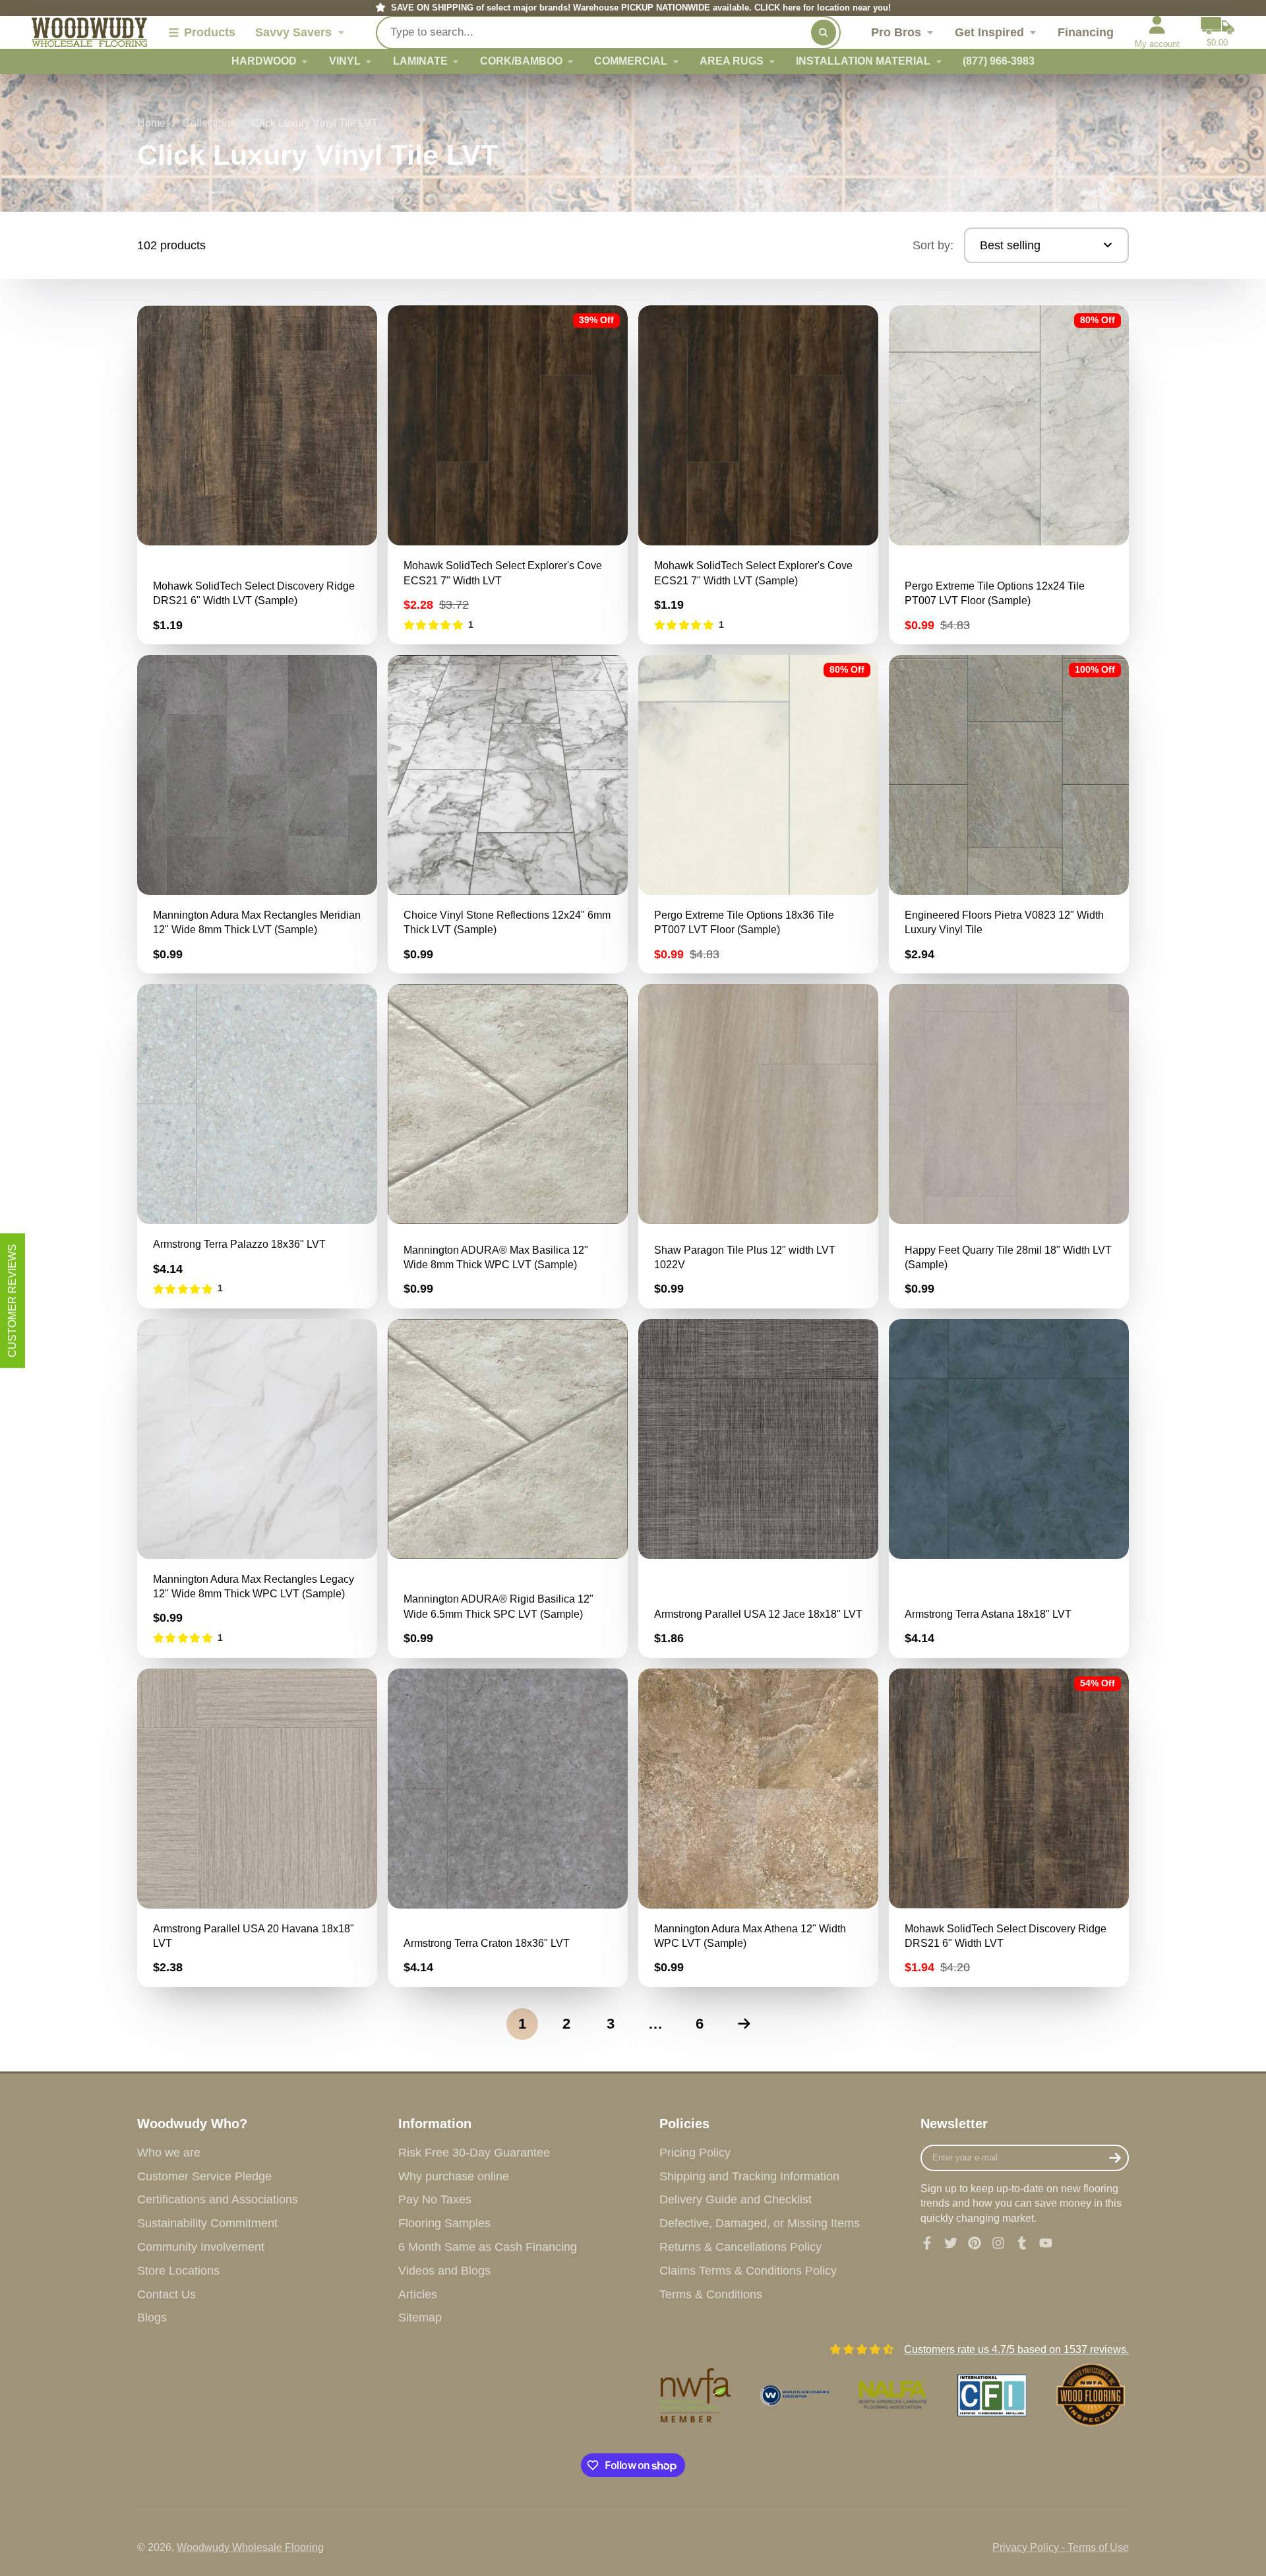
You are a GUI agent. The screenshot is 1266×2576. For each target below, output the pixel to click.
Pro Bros (896, 32)
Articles (418, 2294)
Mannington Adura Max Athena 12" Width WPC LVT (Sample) (758, 1828)
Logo (89, 32)
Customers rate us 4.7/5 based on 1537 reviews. (1016, 2349)
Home (151, 123)
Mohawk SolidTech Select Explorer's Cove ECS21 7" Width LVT (508, 475)
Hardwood (264, 61)
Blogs (152, 2317)
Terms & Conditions (711, 2294)
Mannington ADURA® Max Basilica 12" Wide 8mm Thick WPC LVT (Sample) (508, 1146)
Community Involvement (201, 2247)
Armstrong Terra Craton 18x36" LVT (508, 1828)
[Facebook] (927, 2243)
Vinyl (345, 61)
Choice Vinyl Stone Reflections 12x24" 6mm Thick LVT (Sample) (508, 814)
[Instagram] (998, 2243)
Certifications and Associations (218, 2199)
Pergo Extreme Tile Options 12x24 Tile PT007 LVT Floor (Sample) (1009, 475)
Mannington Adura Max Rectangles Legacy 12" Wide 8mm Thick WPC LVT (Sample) (257, 1488)
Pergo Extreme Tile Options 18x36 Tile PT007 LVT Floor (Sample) (758, 814)
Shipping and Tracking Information (749, 2176)
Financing (1086, 32)
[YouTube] (1046, 2243)
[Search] (824, 32)
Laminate (420, 61)
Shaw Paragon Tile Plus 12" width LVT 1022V (758, 1146)
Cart (1218, 32)
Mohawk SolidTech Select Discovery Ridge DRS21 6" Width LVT (1009, 1828)
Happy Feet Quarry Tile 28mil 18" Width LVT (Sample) (1009, 1146)
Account (1157, 32)
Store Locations (178, 2271)
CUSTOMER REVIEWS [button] (12, 1301)
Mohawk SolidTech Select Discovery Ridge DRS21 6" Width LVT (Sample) (257, 475)
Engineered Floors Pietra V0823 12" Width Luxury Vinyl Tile (1009, 814)
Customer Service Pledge (204, 2176)
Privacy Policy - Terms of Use (1061, 2547)
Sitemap (420, 2317)
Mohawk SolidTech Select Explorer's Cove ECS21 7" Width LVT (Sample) (758, 475)
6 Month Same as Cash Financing (488, 2247)
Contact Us (166, 2294)
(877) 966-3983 (999, 61)
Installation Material (863, 61)
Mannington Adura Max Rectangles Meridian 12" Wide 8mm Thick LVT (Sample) (257, 814)
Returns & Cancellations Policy (740, 2247)
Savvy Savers (293, 32)
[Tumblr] (1022, 2243)
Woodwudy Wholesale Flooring (250, 2547)
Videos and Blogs (444, 2271)
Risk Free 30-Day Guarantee (474, 2153)
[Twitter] (951, 2243)
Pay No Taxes (435, 2199)
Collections (209, 123)
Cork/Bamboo (521, 61)
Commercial (631, 61)
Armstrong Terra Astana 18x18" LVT (1009, 1488)
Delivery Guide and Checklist (736, 2199)
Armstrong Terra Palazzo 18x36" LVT (257, 1146)
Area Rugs (732, 61)
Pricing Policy (695, 2153)
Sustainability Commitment (207, 2223)
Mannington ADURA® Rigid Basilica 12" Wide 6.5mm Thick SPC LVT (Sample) (508, 1488)
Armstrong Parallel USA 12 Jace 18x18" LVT (758, 1488)
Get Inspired (989, 32)
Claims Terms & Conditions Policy (748, 2271)
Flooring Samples (444, 2223)
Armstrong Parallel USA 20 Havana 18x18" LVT (257, 1828)
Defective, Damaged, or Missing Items (760, 2223)
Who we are (169, 2153)
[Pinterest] (975, 2243)
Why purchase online (454, 2176)
